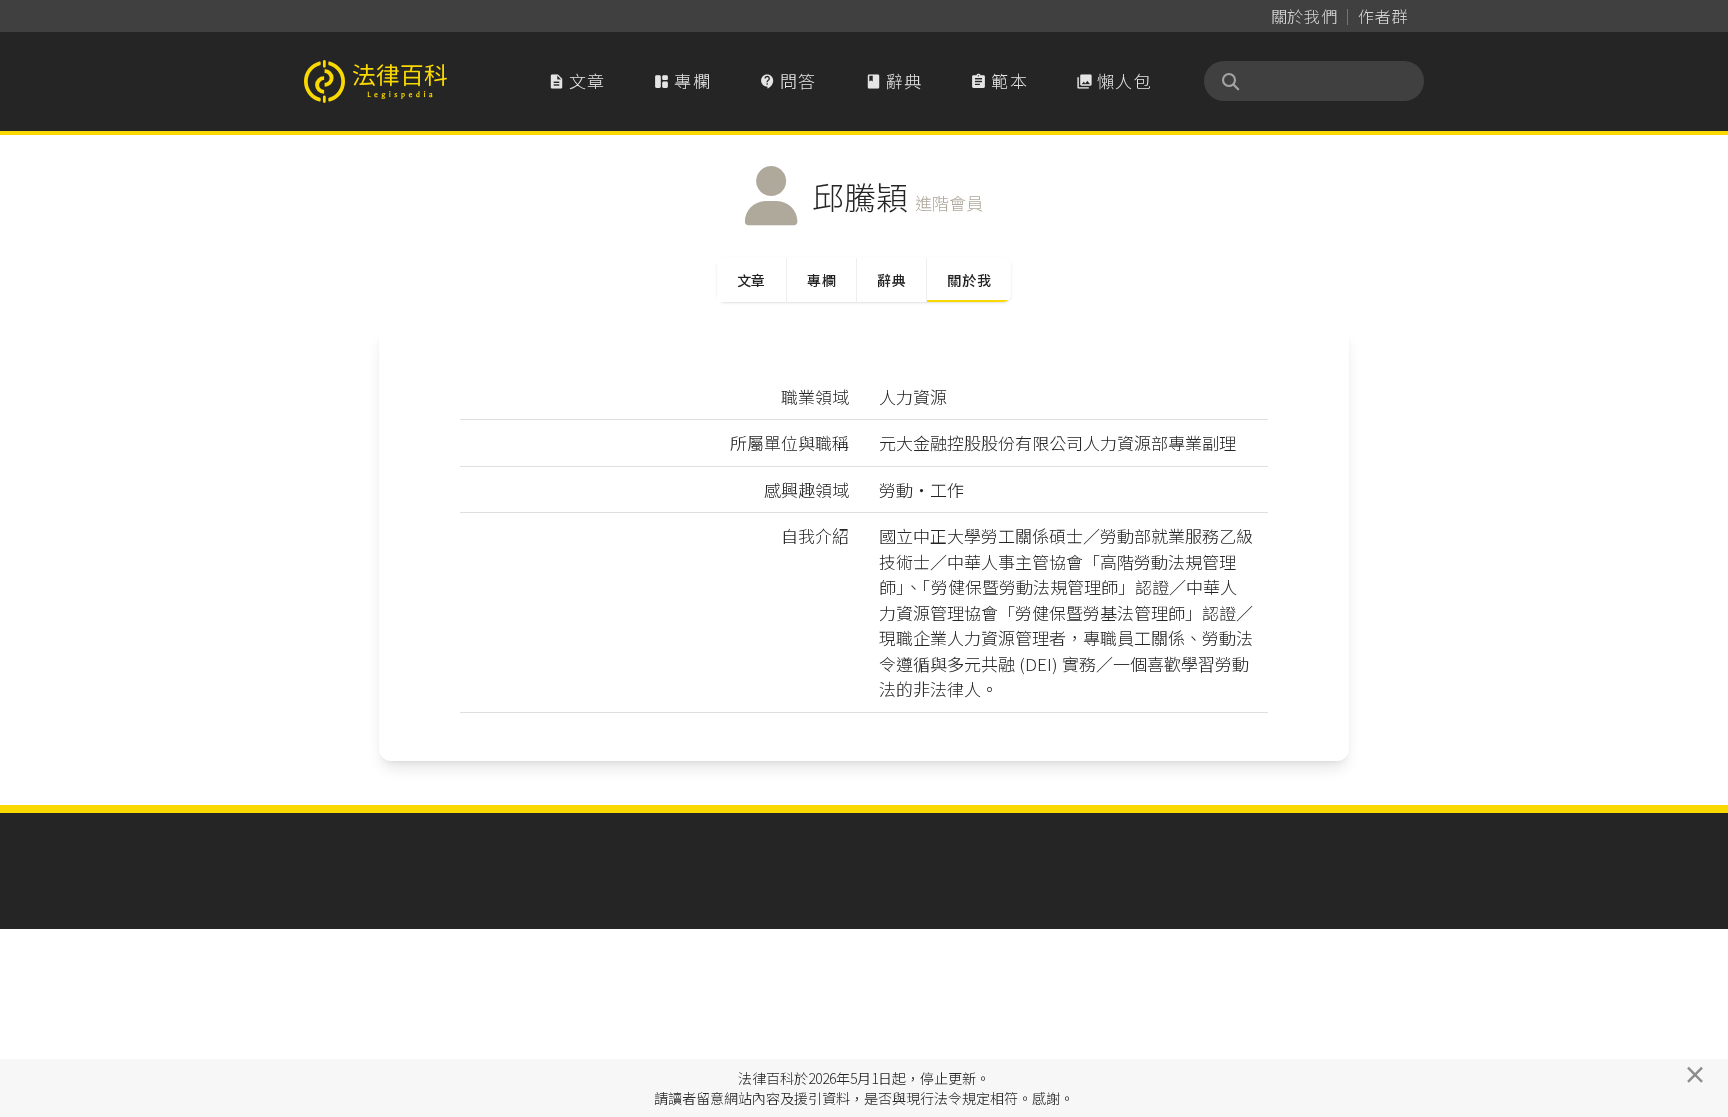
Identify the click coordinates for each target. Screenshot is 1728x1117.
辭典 (894, 80)
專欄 (682, 80)
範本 (999, 80)
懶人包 (1114, 80)
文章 (577, 80)
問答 (788, 80)
